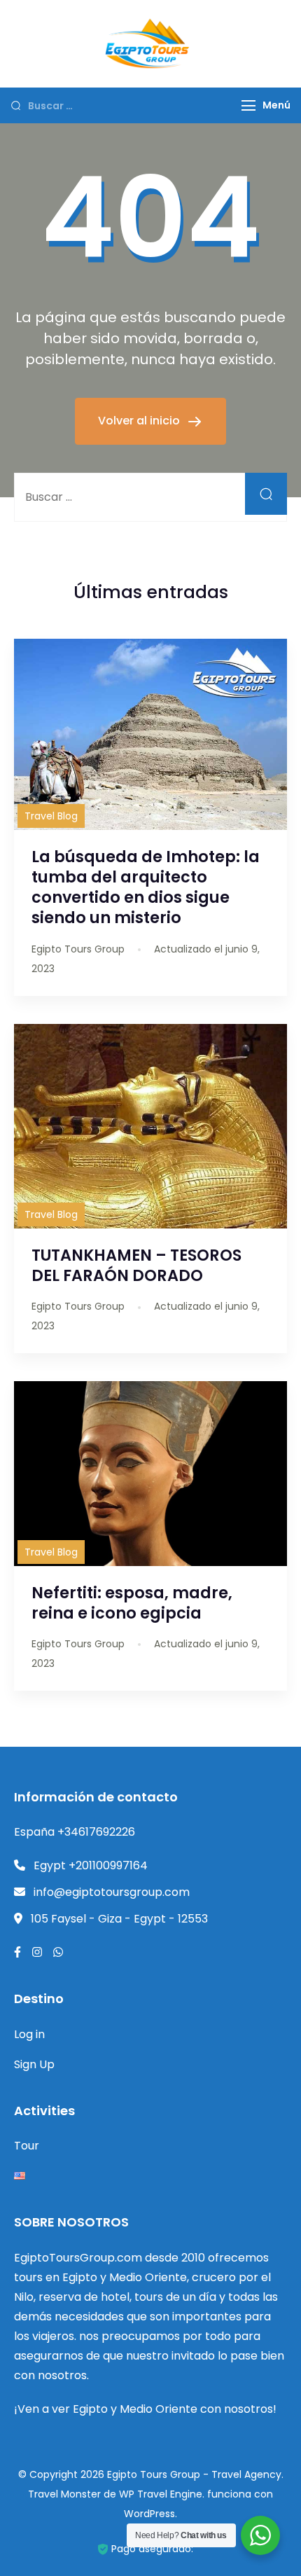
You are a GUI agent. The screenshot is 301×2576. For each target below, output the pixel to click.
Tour (27, 2146)
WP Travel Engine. (162, 2494)
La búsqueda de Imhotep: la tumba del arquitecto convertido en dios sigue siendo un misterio (146, 887)
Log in (29, 2034)
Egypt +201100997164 (91, 1865)
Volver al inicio (140, 421)
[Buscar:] (150, 497)
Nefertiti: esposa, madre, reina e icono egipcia (132, 1603)
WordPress (149, 2514)
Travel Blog (51, 816)
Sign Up (34, 2064)
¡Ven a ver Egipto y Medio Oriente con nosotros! (145, 2409)
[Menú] (248, 105)
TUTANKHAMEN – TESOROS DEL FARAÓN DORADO (136, 1265)
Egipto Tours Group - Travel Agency (194, 2474)
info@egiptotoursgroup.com (112, 1892)
